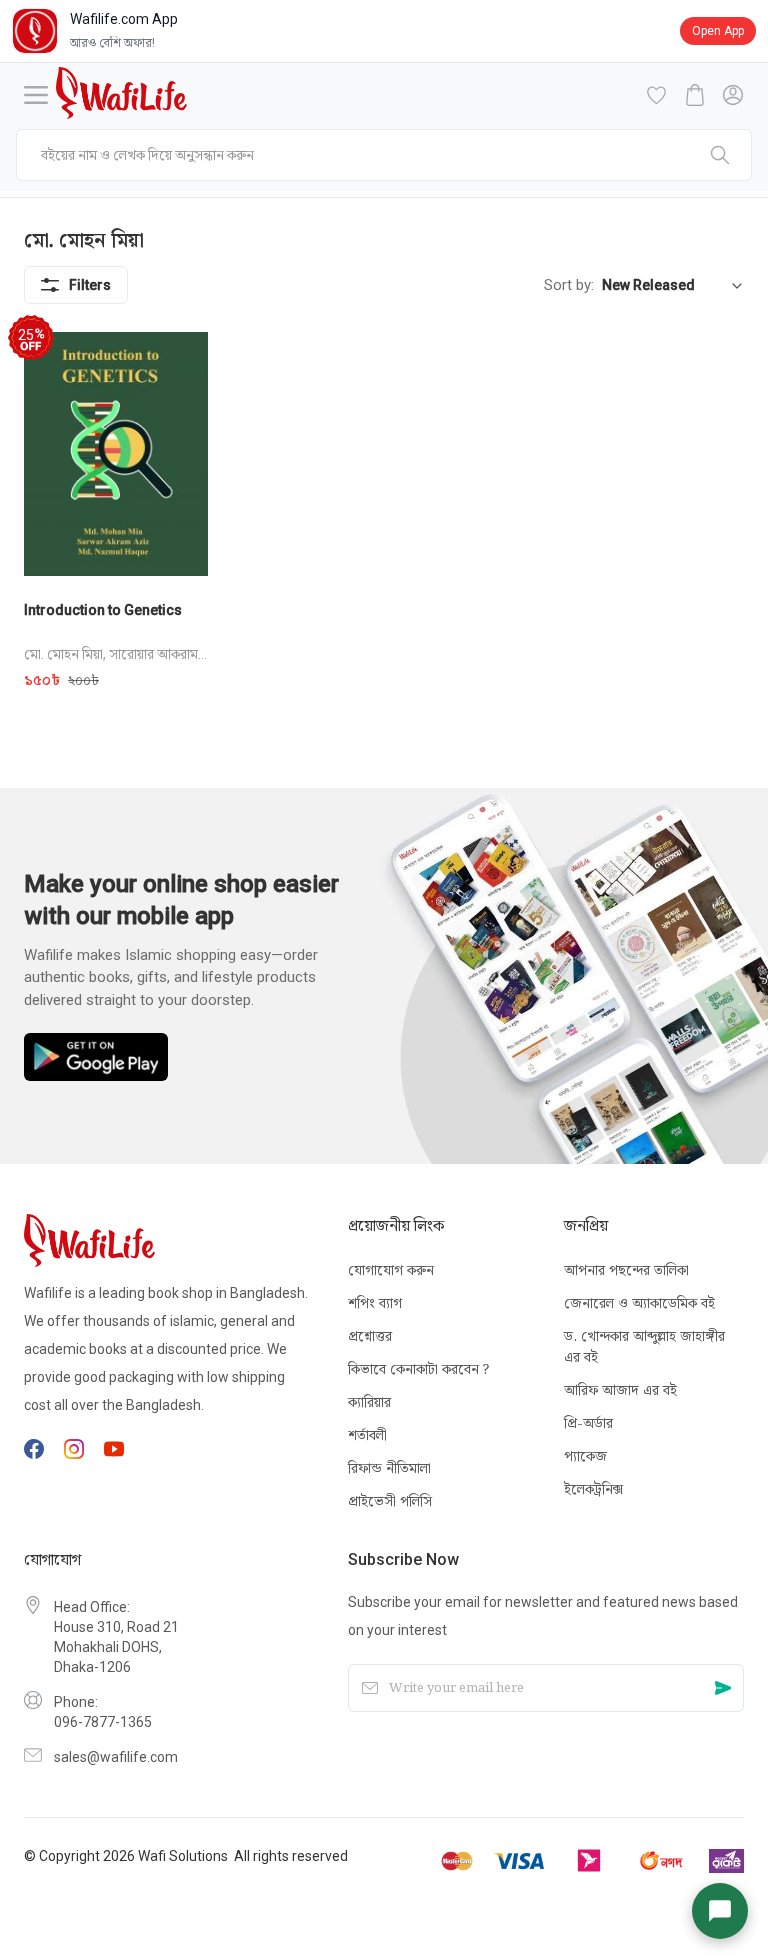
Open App (718, 31)
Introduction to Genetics (103, 610)
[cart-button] (695, 95)
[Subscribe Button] (723, 1688)
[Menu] (36, 95)
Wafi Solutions (183, 1856)
